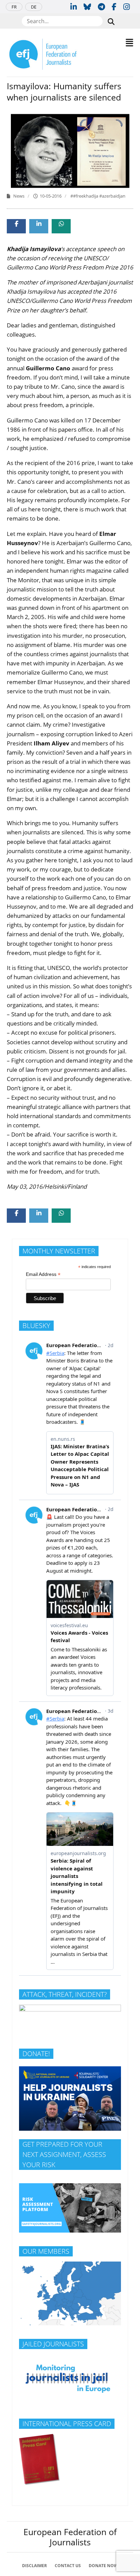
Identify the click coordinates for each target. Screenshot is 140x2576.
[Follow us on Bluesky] (87, 6)
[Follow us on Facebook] (114, 6)
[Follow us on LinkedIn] (74, 6)
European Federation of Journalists (70, 2537)
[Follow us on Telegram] (101, 6)
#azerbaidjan (112, 196)
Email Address (43, 1274)
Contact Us (68, 2566)
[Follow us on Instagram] (127, 6)
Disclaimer (34, 2566)
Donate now (103, 2566)
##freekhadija (85, 196)
